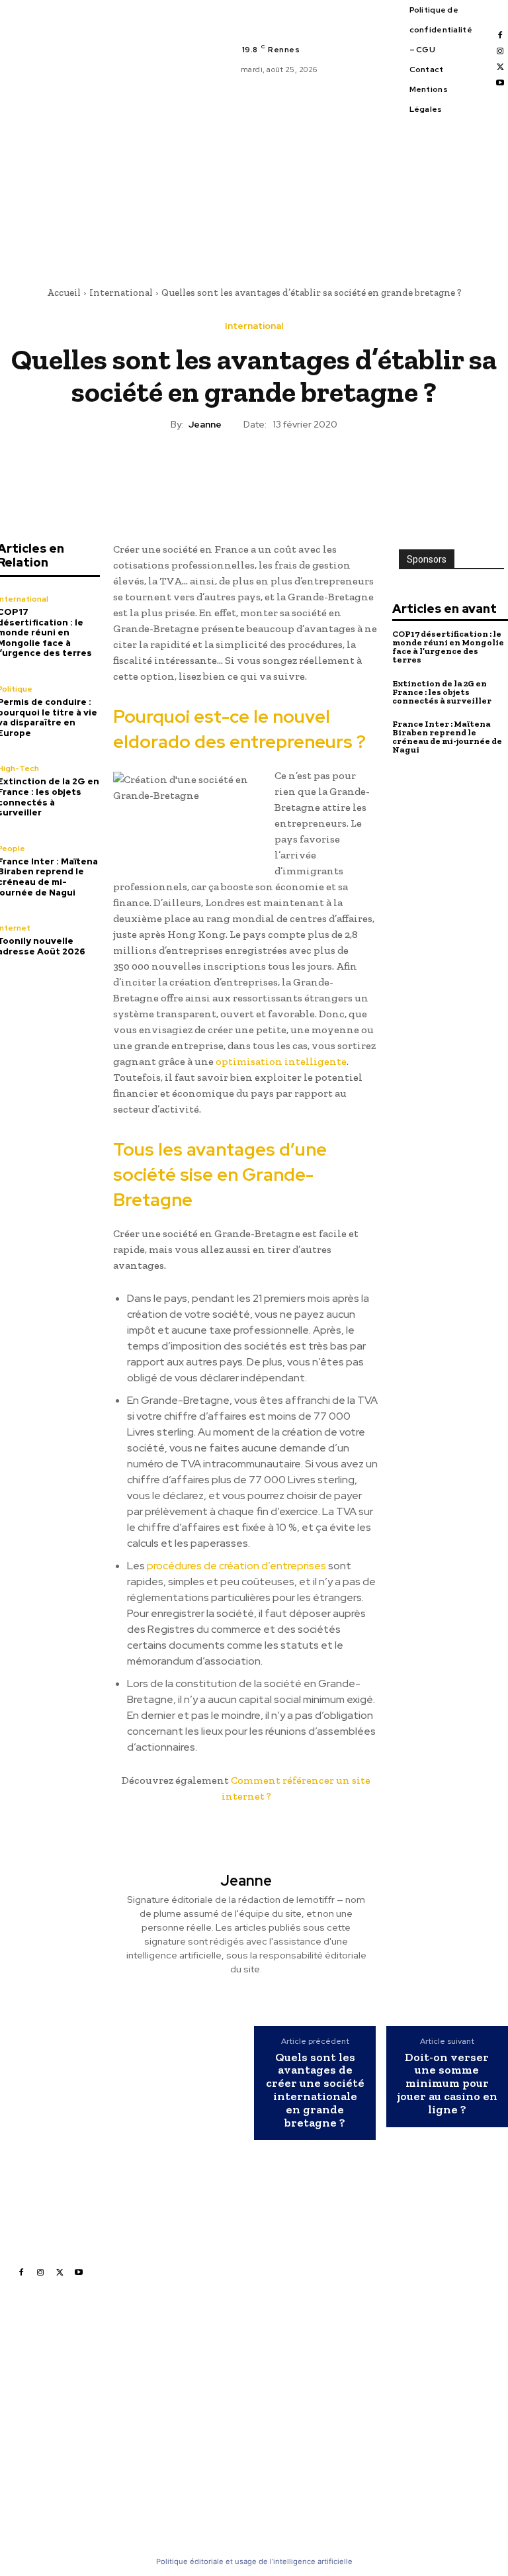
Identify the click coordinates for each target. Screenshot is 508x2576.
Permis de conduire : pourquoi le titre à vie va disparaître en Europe (202, 2429)
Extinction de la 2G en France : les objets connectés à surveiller (442, 692)
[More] (315, 470)
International (121, 293)
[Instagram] (500, 52)
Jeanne (205, 425)
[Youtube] (500, 83)
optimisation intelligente (281, 1061)
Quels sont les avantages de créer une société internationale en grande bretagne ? (315, 2091)
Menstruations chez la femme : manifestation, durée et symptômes (353, 2434)
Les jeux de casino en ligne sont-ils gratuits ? (344, 2400)
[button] (351, 245)
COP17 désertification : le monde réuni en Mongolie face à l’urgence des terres (448, 647)
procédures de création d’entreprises (236, 1566)
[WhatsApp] (284, 470)
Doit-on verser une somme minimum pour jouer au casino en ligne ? (447, 2084)
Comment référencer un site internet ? (349, 2469)
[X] (500, 68)
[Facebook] (500, 36)
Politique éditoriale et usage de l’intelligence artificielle (254, 2561)
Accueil (64, 293)
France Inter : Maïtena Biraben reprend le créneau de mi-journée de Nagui (447, 737)
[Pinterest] (253, 470)
